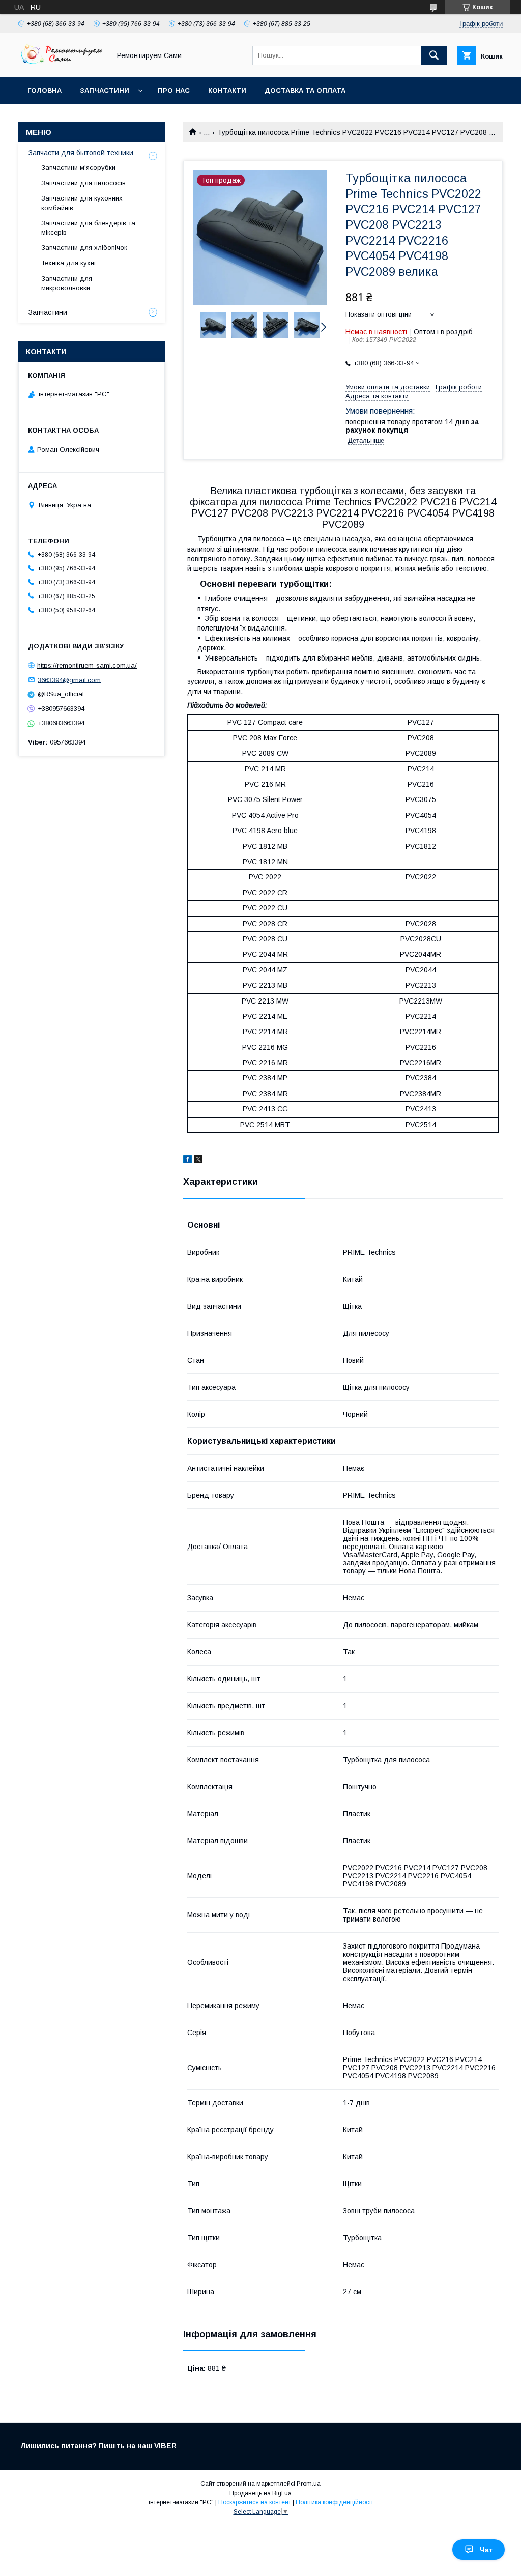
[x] (198, 1161)
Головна (45, 90)
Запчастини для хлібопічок (84, 248)
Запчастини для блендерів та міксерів (88, 228)
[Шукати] (434, 55)
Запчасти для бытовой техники (81, 153)
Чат (486, 2550)
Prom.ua (309, 2484)
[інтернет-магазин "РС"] (62, 64)
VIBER (166, 2446)
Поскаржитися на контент (255, 2502)
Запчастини (105, 90)
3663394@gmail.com (69, 680)
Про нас (174, 90)
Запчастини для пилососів (83, 183)
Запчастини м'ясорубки (78, 168)
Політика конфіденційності (334, 2502)
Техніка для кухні (68, 263)
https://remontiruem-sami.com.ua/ (87, 665)
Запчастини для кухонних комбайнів (82, 203)
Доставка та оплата (305, 90)
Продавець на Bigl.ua (260, 2493)
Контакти (227, 90)
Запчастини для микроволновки (67, 283)
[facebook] (187, 1161)
